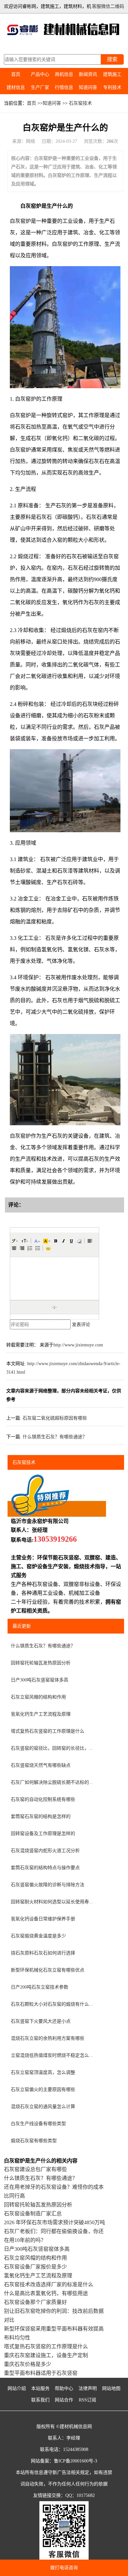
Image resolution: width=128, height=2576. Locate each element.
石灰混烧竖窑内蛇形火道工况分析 (45, 1851)
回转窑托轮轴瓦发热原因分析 (41, 1663)
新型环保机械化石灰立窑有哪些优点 (48, 1970)
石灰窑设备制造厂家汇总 (33, 2214)
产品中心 (40, 74)
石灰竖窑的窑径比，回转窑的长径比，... (52, 1748)
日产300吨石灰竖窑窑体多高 (40, 1680)
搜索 (112, 59)
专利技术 (112, 87)
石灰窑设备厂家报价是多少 (35, 2267)
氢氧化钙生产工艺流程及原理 (41, 1714)
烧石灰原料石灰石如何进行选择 (43, 1953)
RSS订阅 (87, 2400)
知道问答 (88, 87)
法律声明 (88, 2388)
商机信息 (64, 74)
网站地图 (111, 2388)
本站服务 (40, 2388)
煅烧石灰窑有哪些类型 (34, 2141)
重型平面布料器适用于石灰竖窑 (41, 2373)
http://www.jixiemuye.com (78, 1345)
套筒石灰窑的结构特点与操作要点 (45, 1868)
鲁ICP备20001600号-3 (75, 2461)
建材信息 (16, 87)
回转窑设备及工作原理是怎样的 (43, 1834)
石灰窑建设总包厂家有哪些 (35, 2169)
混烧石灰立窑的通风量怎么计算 (43, 2107)
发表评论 (81, 1325)
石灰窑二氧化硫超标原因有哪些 (55, 1418)
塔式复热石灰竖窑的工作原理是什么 (48, 1731)
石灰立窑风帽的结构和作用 (38, 1697)
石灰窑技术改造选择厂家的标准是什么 (49, 2284)
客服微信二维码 (108, 6)
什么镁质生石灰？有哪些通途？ (55, 1437)
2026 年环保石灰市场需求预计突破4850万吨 (54, 2222)
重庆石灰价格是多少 (28, 2364)
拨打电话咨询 (64, 2568)
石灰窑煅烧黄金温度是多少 (38, 1936)
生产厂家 (40, 87)
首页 (16, 74)
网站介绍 (17, 2388)
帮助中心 (64, 2388)
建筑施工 (112, 74)
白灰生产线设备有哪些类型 (38, 2124)
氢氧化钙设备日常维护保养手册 (43, 1919)
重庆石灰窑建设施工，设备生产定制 (46, 2355)
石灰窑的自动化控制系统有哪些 (43, 1799)
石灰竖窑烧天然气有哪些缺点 (41, 1765)
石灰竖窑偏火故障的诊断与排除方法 (48, 1885)
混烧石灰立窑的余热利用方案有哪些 (48, 2038)
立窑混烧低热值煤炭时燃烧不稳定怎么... (52, 2055)
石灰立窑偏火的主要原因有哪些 (43, 2090)
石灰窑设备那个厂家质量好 (35, 2302)
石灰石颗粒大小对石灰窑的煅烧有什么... (52, 2004)
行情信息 (64, 87)
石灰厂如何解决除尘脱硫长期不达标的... (52, 1782)
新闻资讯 (88, 74)
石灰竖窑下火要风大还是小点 (41, 2021)
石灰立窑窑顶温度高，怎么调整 (43, 2072)
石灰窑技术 (80, 103)
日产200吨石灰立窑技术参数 (40, 1987)
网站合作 (64, 2400)
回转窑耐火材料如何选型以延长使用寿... (52, 1902)
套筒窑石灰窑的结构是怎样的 (41, 1816)
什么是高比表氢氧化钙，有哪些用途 (46, 2293)
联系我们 (40, 2400)
